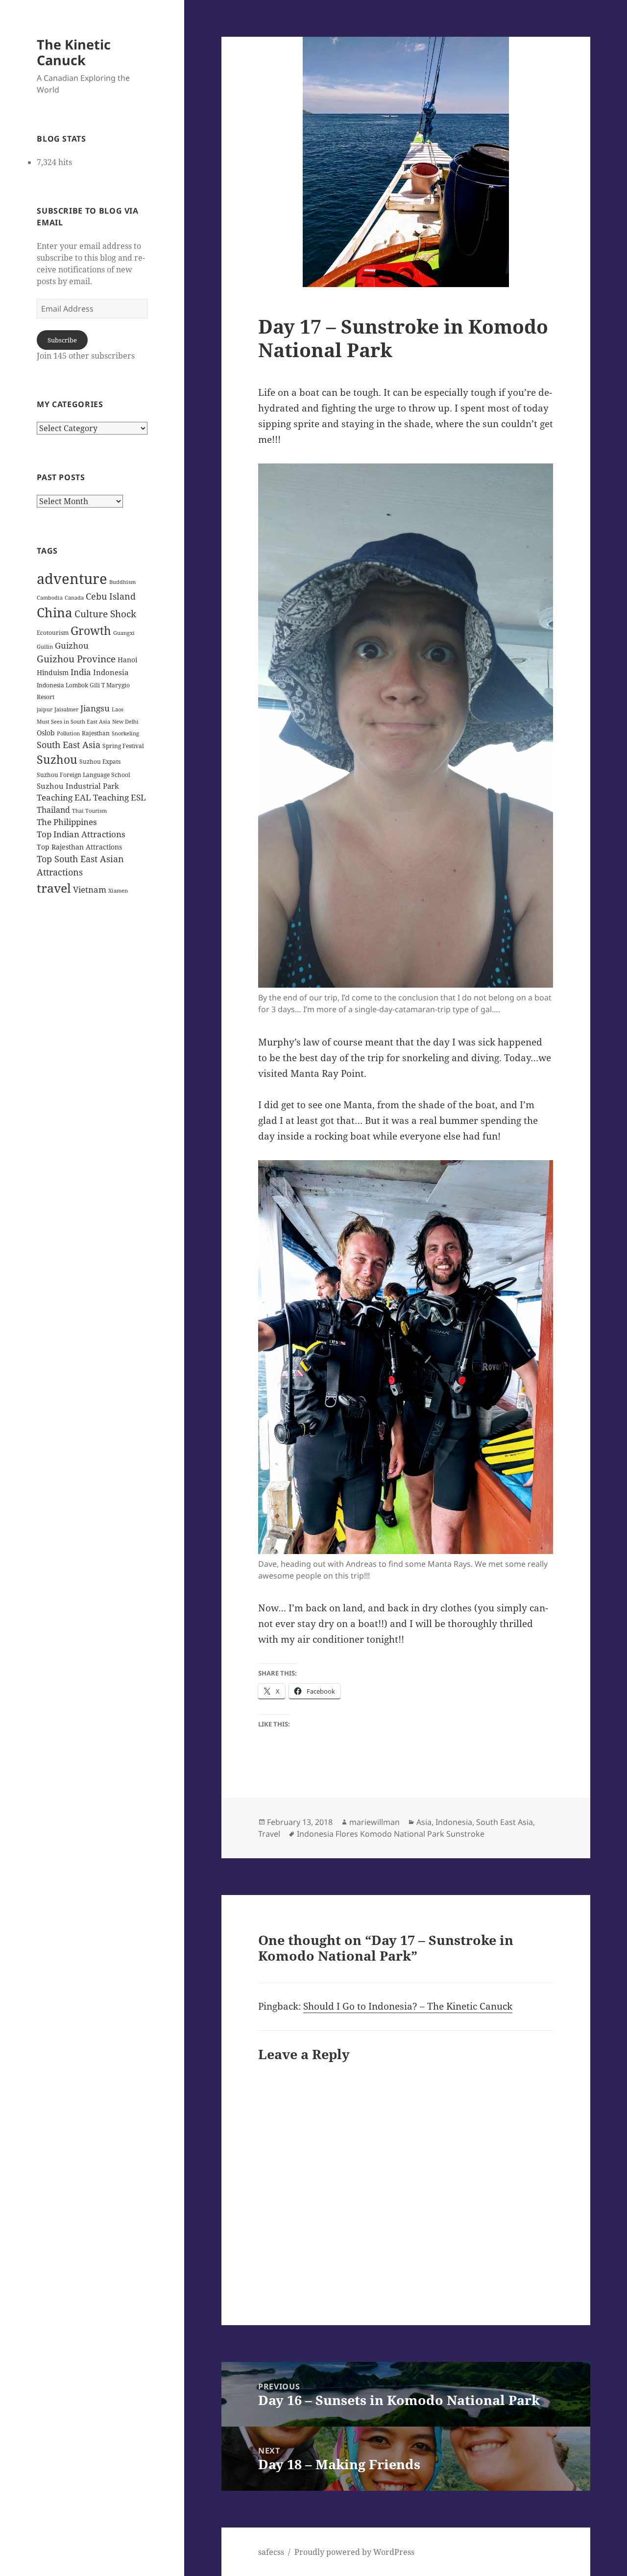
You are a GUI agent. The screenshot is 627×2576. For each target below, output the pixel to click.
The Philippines (67, 822)
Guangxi (124, 633)
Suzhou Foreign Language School (84, 775)
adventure (72, 579)
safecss (271, 2552)
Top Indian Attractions (81, 834)
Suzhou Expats (100, 762)
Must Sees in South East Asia (73, 722)
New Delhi (125, 722)
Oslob (46, 733)
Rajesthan (96, 733)
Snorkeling (125, 733)
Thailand (53, 810)
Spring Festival (123, 746)
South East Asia (69, 745)
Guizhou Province (76, 659)
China (55, 612)
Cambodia (50, 598)
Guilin (45, 647)
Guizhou (72, 645)
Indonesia (111, 672)
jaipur (45, 709)
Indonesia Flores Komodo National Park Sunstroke (391, 1834)
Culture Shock (105, 614)
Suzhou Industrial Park (78, 786)
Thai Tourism (89, 811)
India (81, 672)
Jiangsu (95, 708)
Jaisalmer (66, 709)
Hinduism (53, 672)
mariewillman (374, 1822)
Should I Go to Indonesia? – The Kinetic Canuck (408, 2006)
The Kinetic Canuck (74, 52)
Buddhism (122, 582)
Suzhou (57, 760)
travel (54, 888)
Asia (424, 1822)
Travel (269, 1834)
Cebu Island (111, 596)
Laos (118, 709)
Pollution (68, 733)
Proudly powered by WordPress (354, 2552)
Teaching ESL (120, 797)
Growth (91, 631)
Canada (74, 598)
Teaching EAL (64, 797)
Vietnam (90, 889)
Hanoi (127, 660)
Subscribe (62, 340)
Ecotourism (53, 633)
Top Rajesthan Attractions (79, 847)
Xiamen (118, 891)
